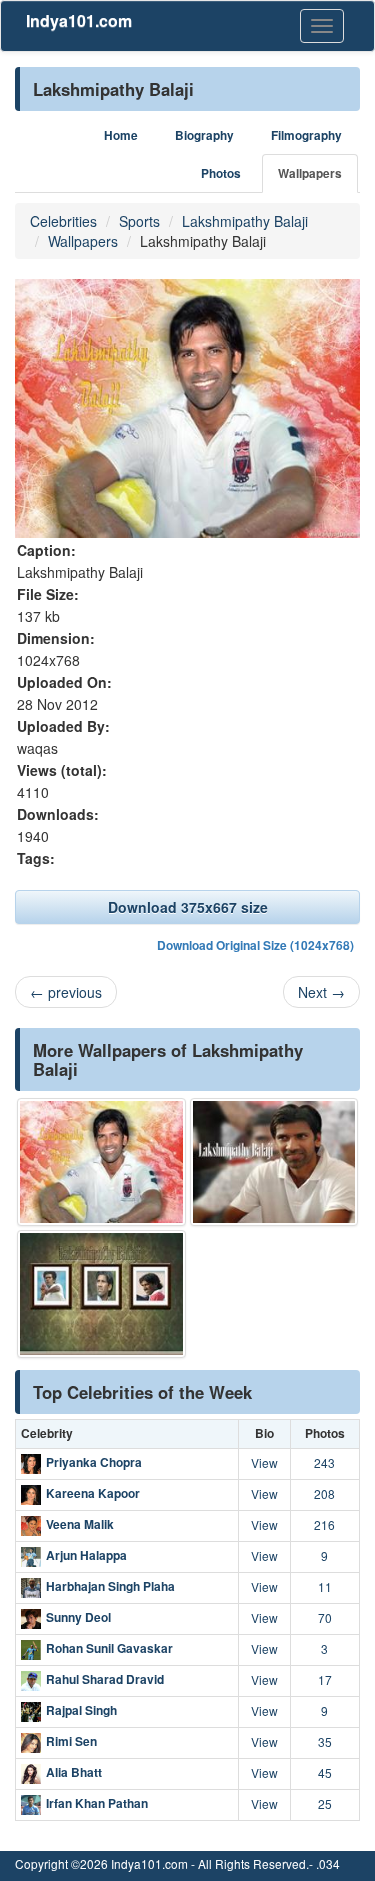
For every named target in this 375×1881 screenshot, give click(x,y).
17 (325, 1679)
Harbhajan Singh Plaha (110, 1586)
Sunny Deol (78, 1617)
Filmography (306, 135)
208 (324, 1493)
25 (325, 1803)
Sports (139, 221)
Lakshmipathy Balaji (245, 221)
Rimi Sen (71, 1741)
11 (325, 1586)
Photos (221, 173)
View (264, 1462)
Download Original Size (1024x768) (255, 945)
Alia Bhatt (74, 1772)
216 (324, 1524)
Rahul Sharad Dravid (105, 1679)
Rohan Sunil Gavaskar (109, 1648)
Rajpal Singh (81, 1710)
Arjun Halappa (86, 1555)
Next (321, 992)
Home (121, 135)
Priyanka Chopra (94, 1462)
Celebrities (63, 221)
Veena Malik (80, 1524)
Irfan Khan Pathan (97, 1803)
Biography (204, 135)
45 (325, 1772)
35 (325, 1741)
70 (325, 1617)
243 (324, 1462)
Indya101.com (79, 20)
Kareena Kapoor (93, 1493)
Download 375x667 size (188, 907)
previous (66, 992)
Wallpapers (310, 173)
